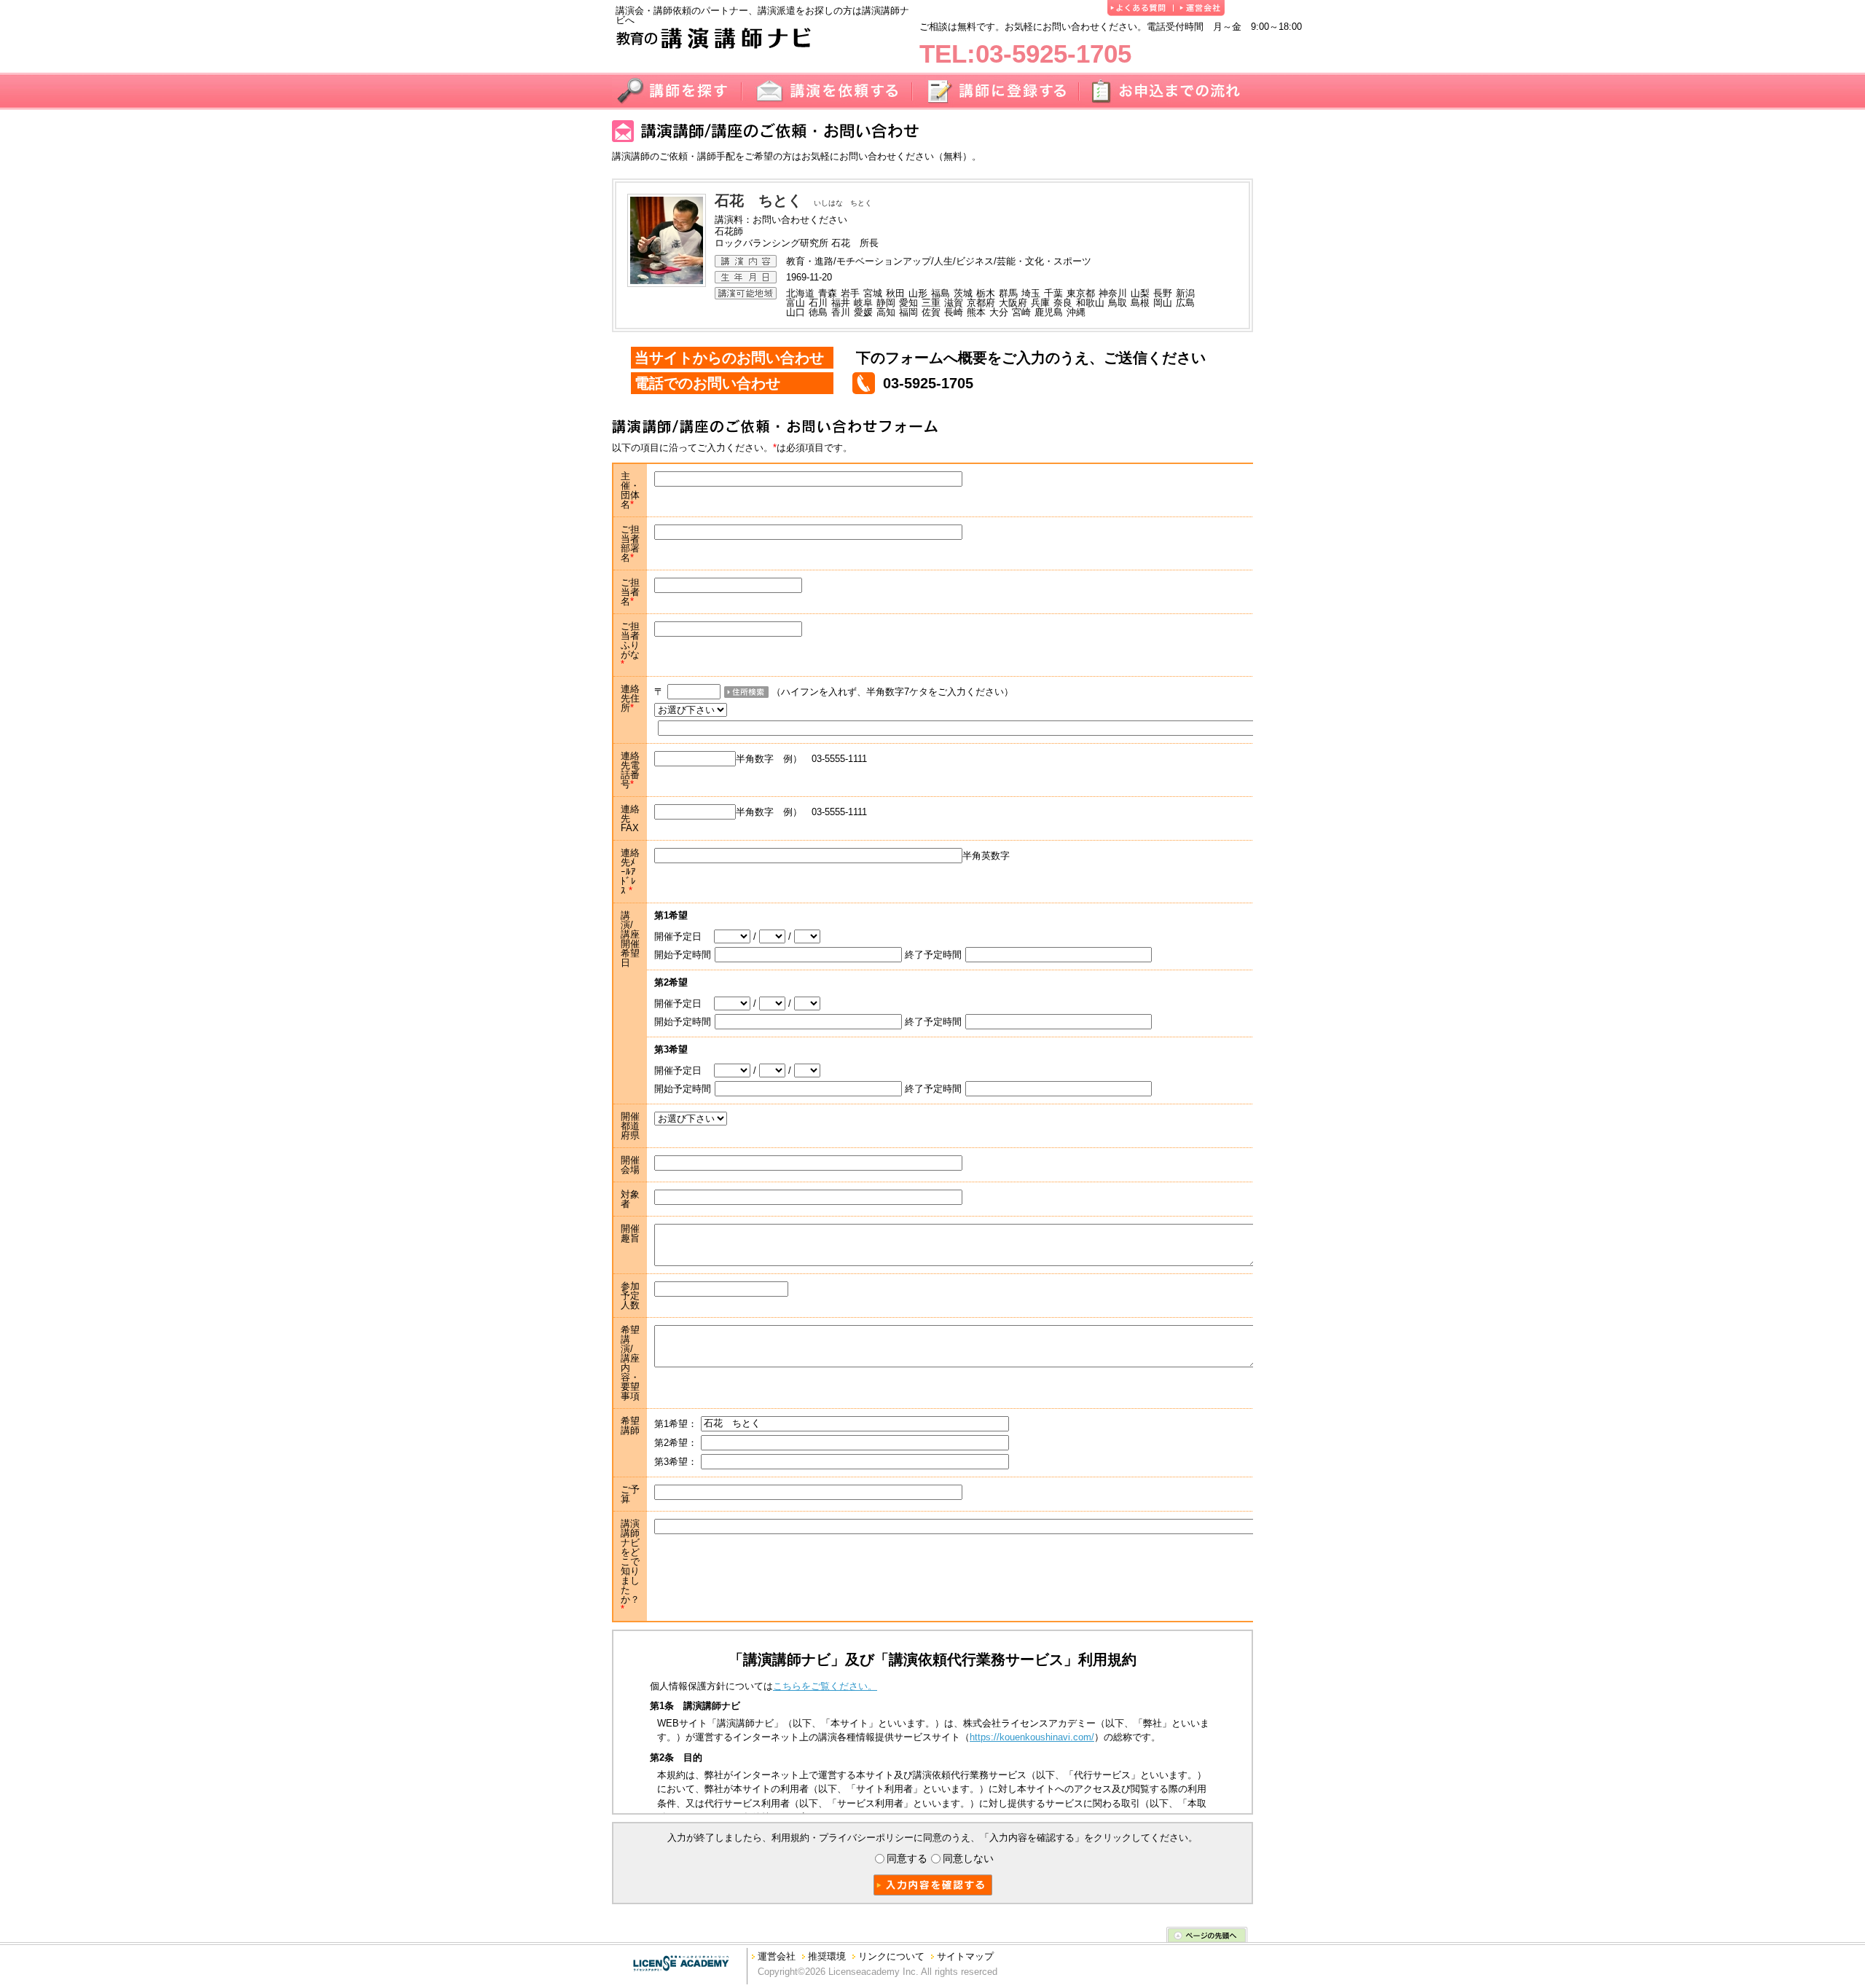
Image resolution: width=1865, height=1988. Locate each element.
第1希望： (676, 1423)
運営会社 (777, 1956)
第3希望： (676, 1462)
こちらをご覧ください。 (825, 1686)
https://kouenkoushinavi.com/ (1032, 1737)
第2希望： (676, 1443)
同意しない (968, 1859)
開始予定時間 (683, 955)
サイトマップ (965, 1956)
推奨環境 (827, 1956)
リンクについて (891, 1956)
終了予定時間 (933, 955)
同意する (907, 1859)
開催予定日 (684, 936)
